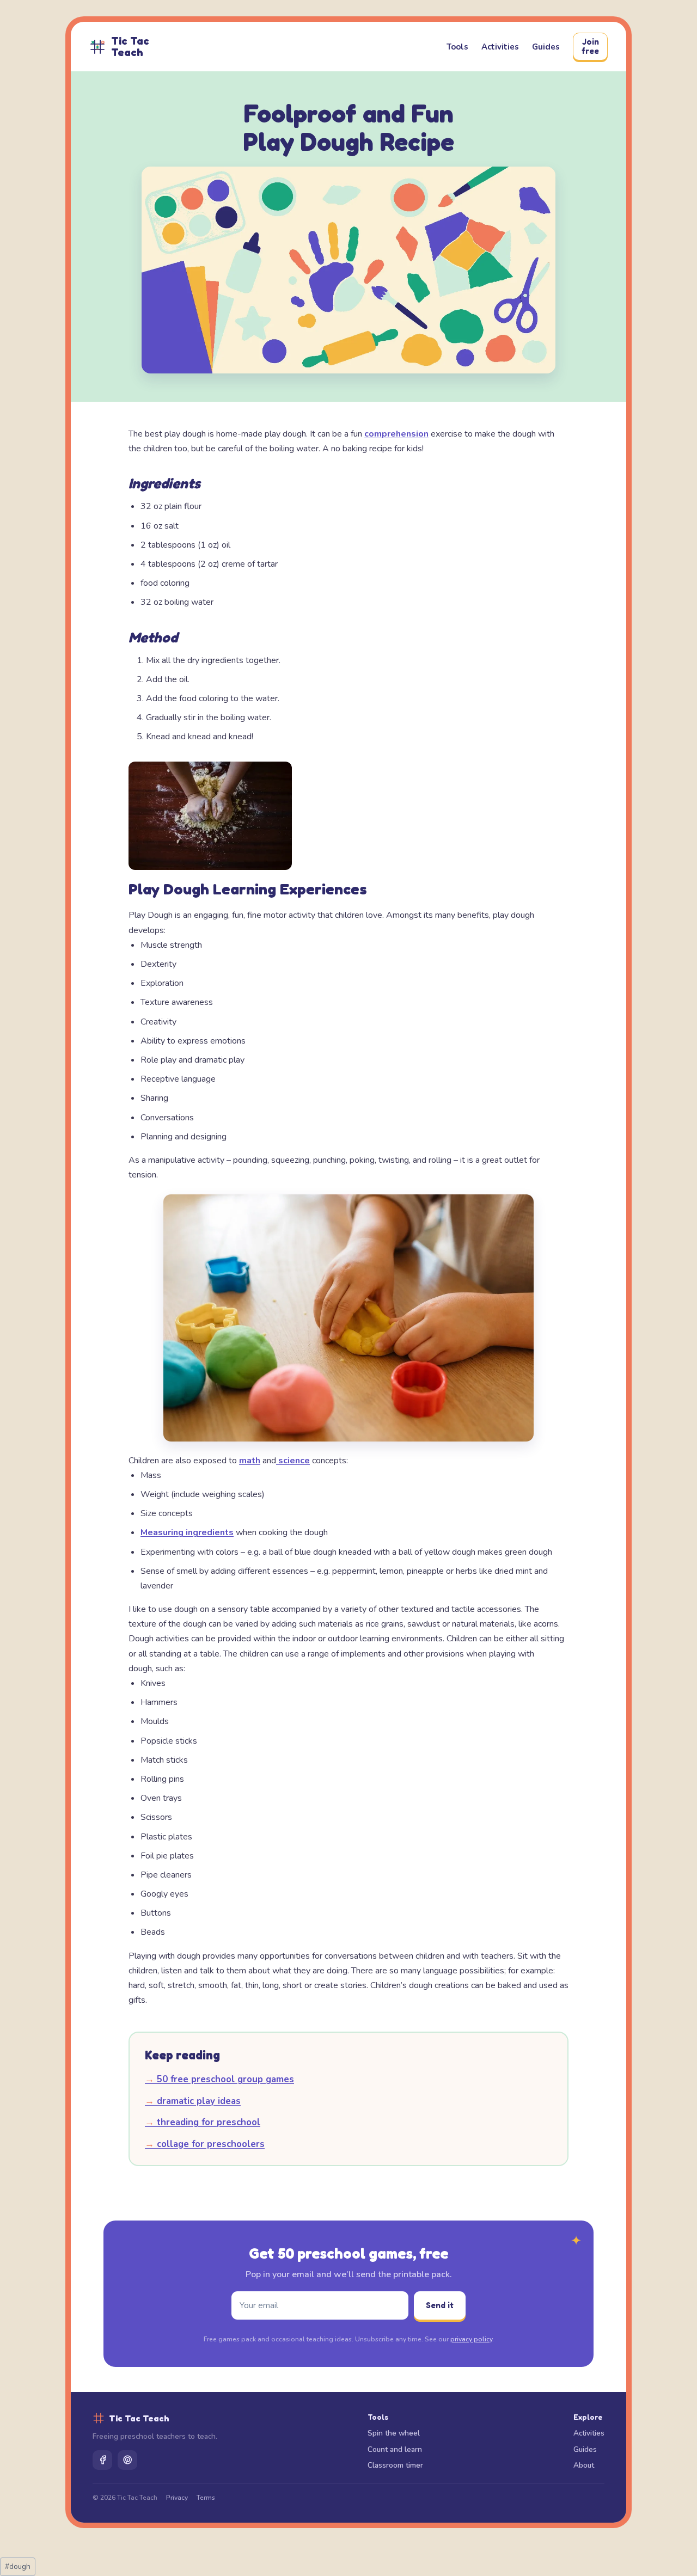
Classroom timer (395, 2465)
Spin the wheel (394, 2433)
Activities (500, 47)
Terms (206, 2498)
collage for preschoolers (205, 2144)
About (584, 2465)
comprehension (396, 434)
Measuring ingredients (187, 1532)
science (293, 1461)
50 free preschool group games (219, 2079)
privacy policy (471, 2339)
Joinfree (590, 46)
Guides (546, 47)
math (250, 1461)
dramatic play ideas (193, 2101)
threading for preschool (203, 2122)
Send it (440, 2305)
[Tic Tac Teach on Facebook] (102, 2460)
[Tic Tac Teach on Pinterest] (127, 2460)
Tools (457, 47)
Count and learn (395, 2449)
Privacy (177, 2498)
